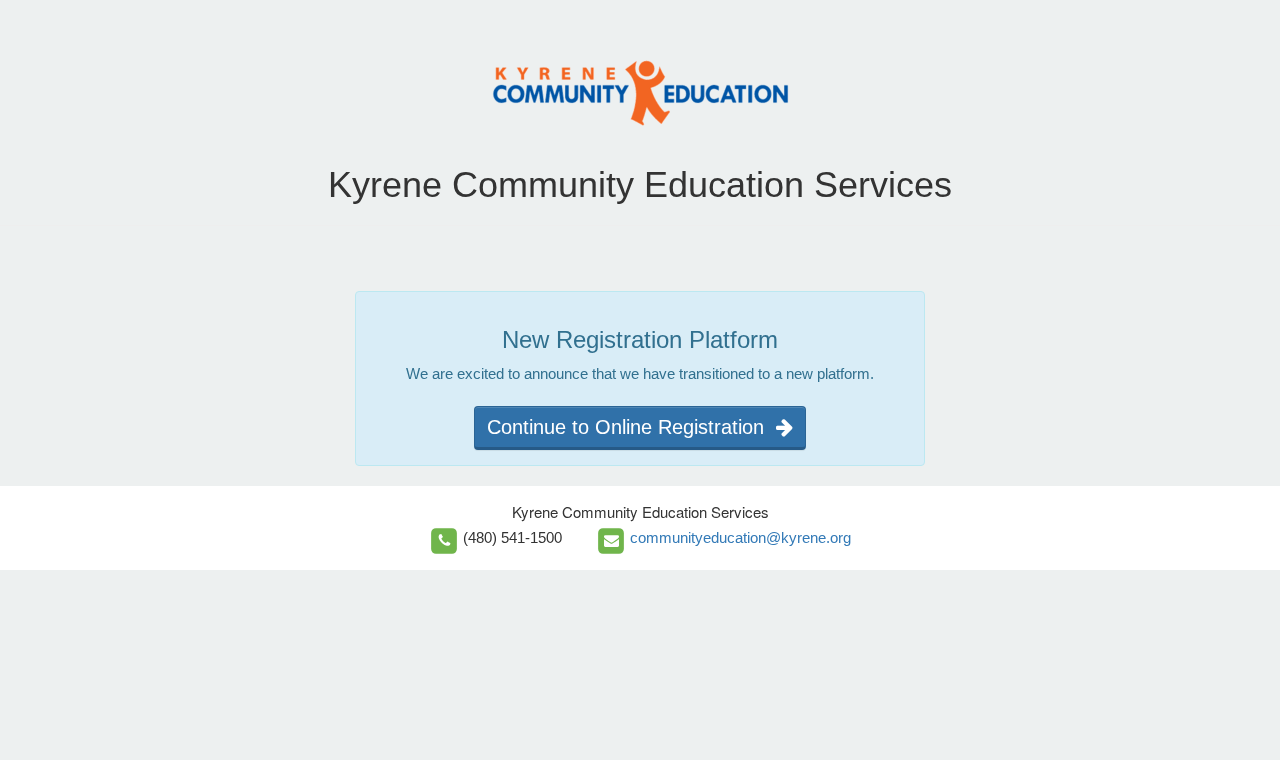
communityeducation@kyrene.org (740, 537)
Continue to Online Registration (631, 427)
